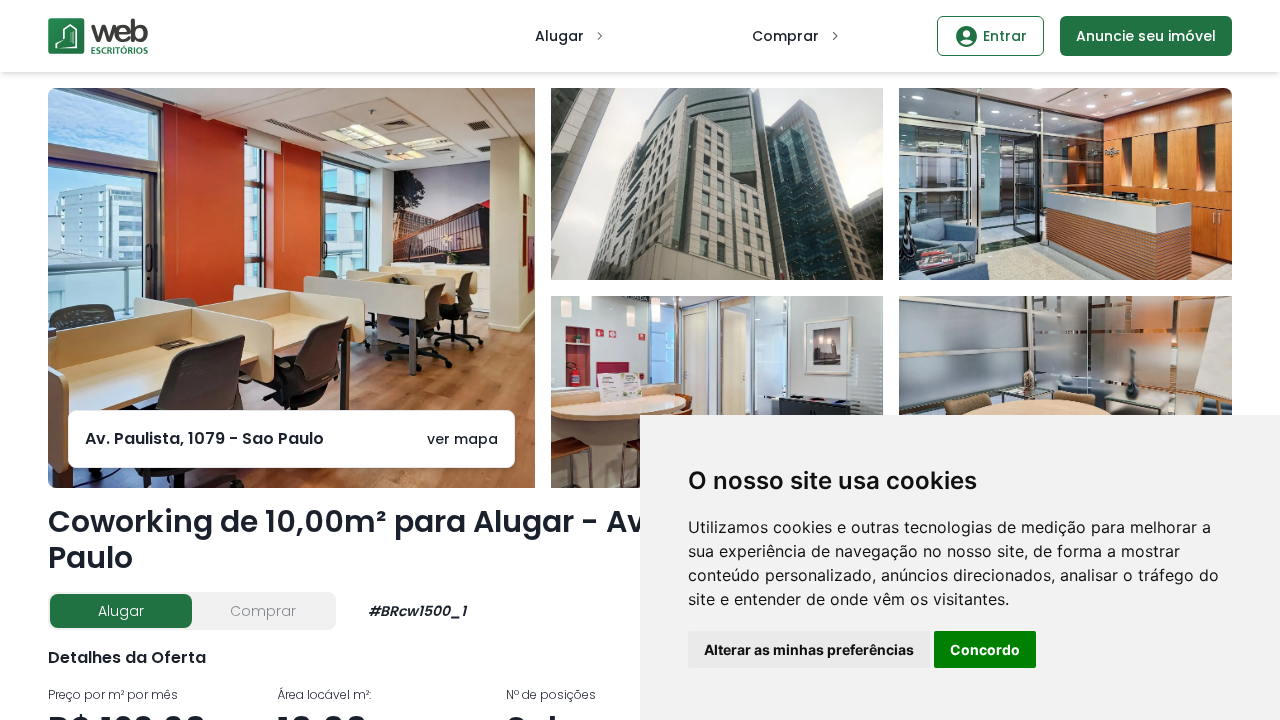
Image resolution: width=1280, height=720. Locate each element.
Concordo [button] (985, 649)
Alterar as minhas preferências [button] (809, 649)
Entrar (1005, 36)
